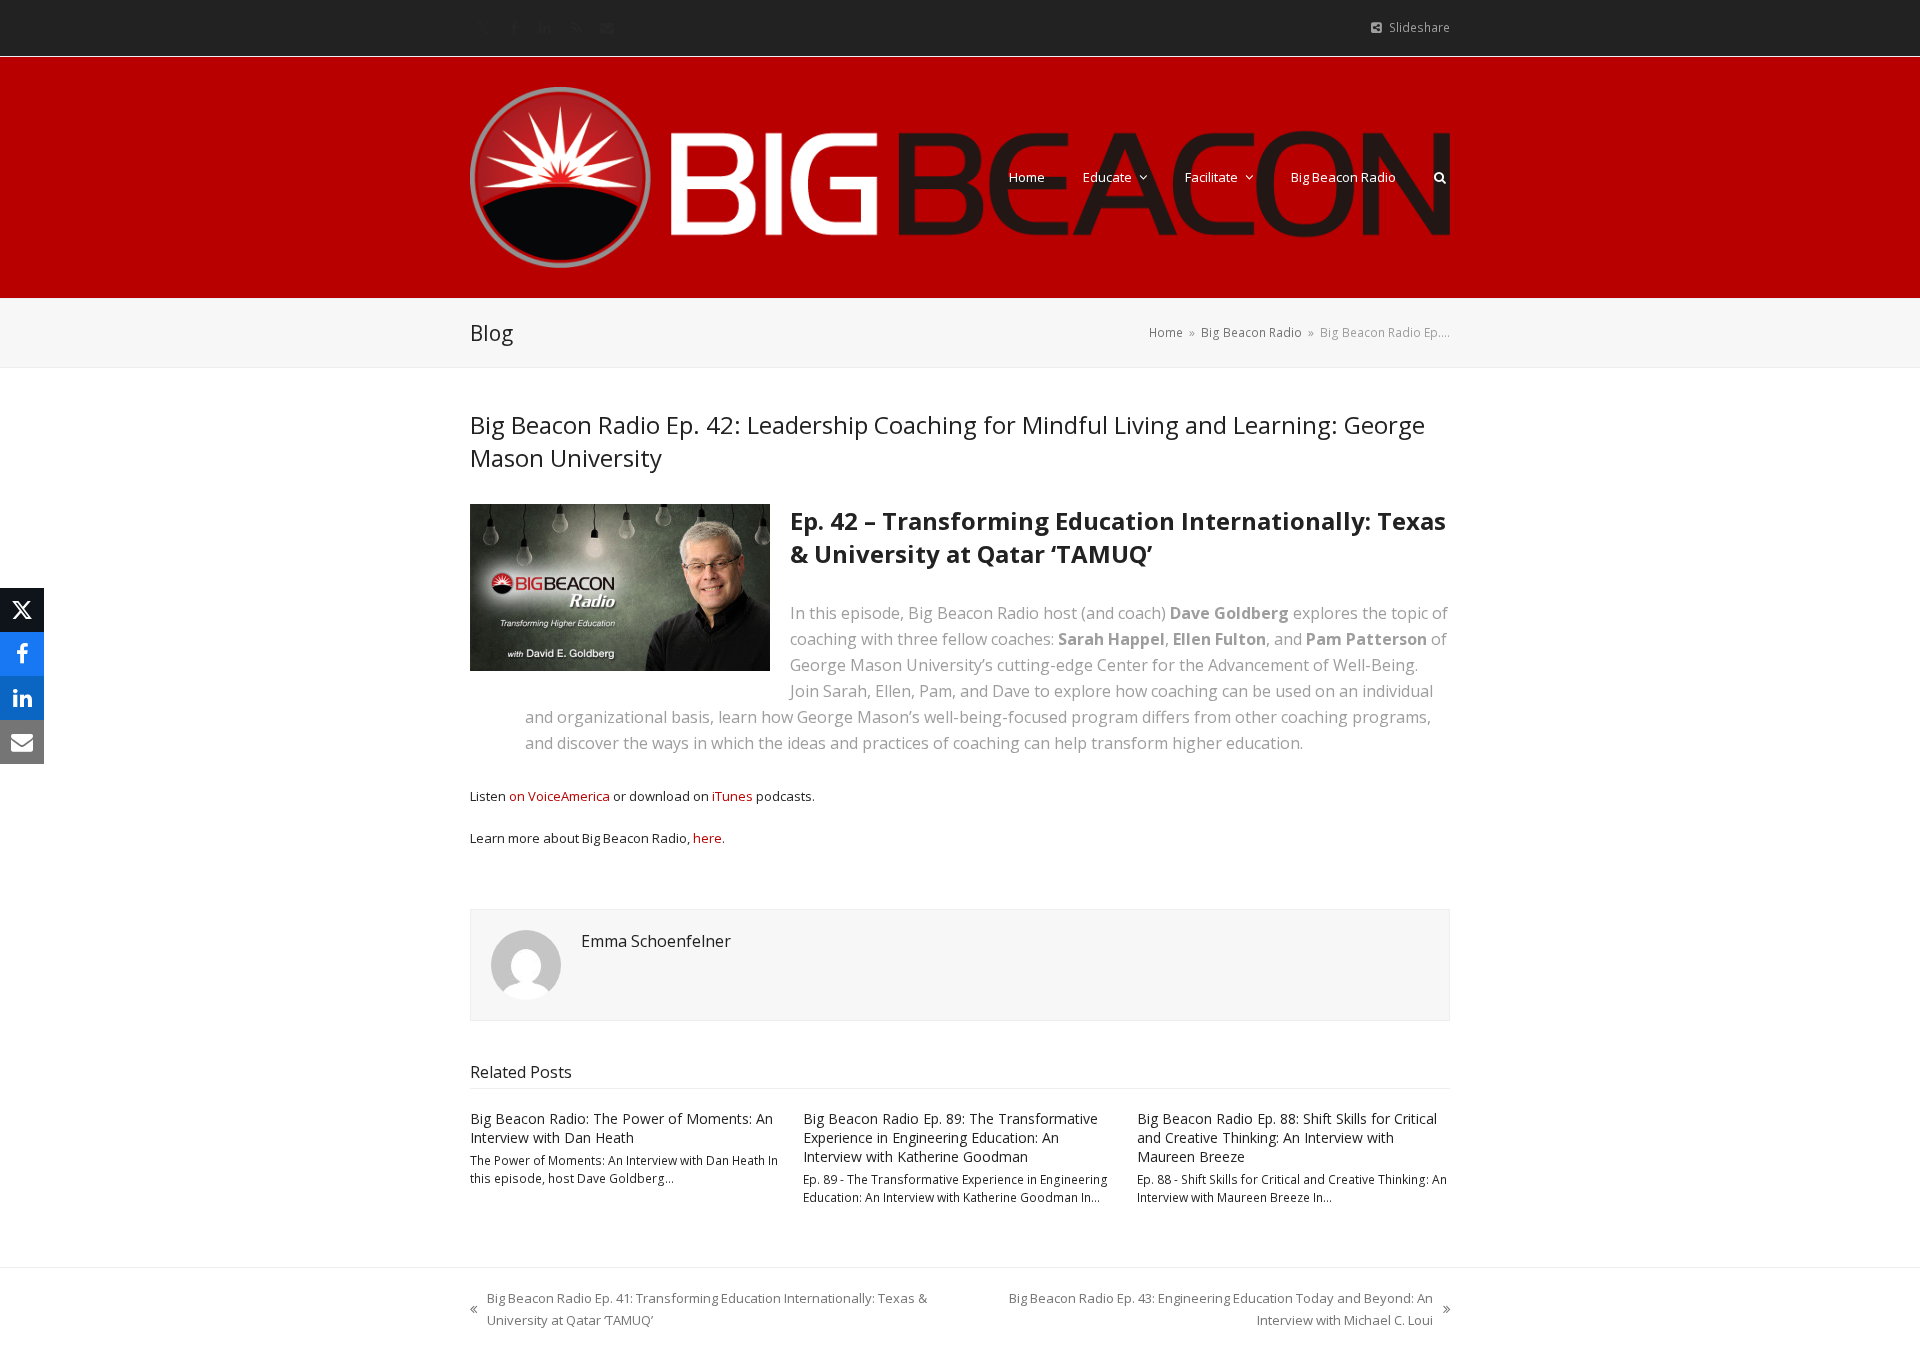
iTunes (732, 796)
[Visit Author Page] (526, 963)
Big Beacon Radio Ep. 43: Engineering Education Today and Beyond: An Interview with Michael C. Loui (1202, 1309)
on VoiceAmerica (559, 796)
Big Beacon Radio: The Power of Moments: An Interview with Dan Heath (621, 1128)
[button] (1440, 177)
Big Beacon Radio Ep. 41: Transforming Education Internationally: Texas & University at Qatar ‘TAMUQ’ (698, 1309)
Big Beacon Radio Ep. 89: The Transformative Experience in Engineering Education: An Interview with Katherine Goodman (950, 1138)
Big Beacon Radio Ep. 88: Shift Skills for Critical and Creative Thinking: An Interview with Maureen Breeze (1287, 1138)
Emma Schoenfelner (656, 941)
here (707, 838)
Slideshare (1419, 27)
